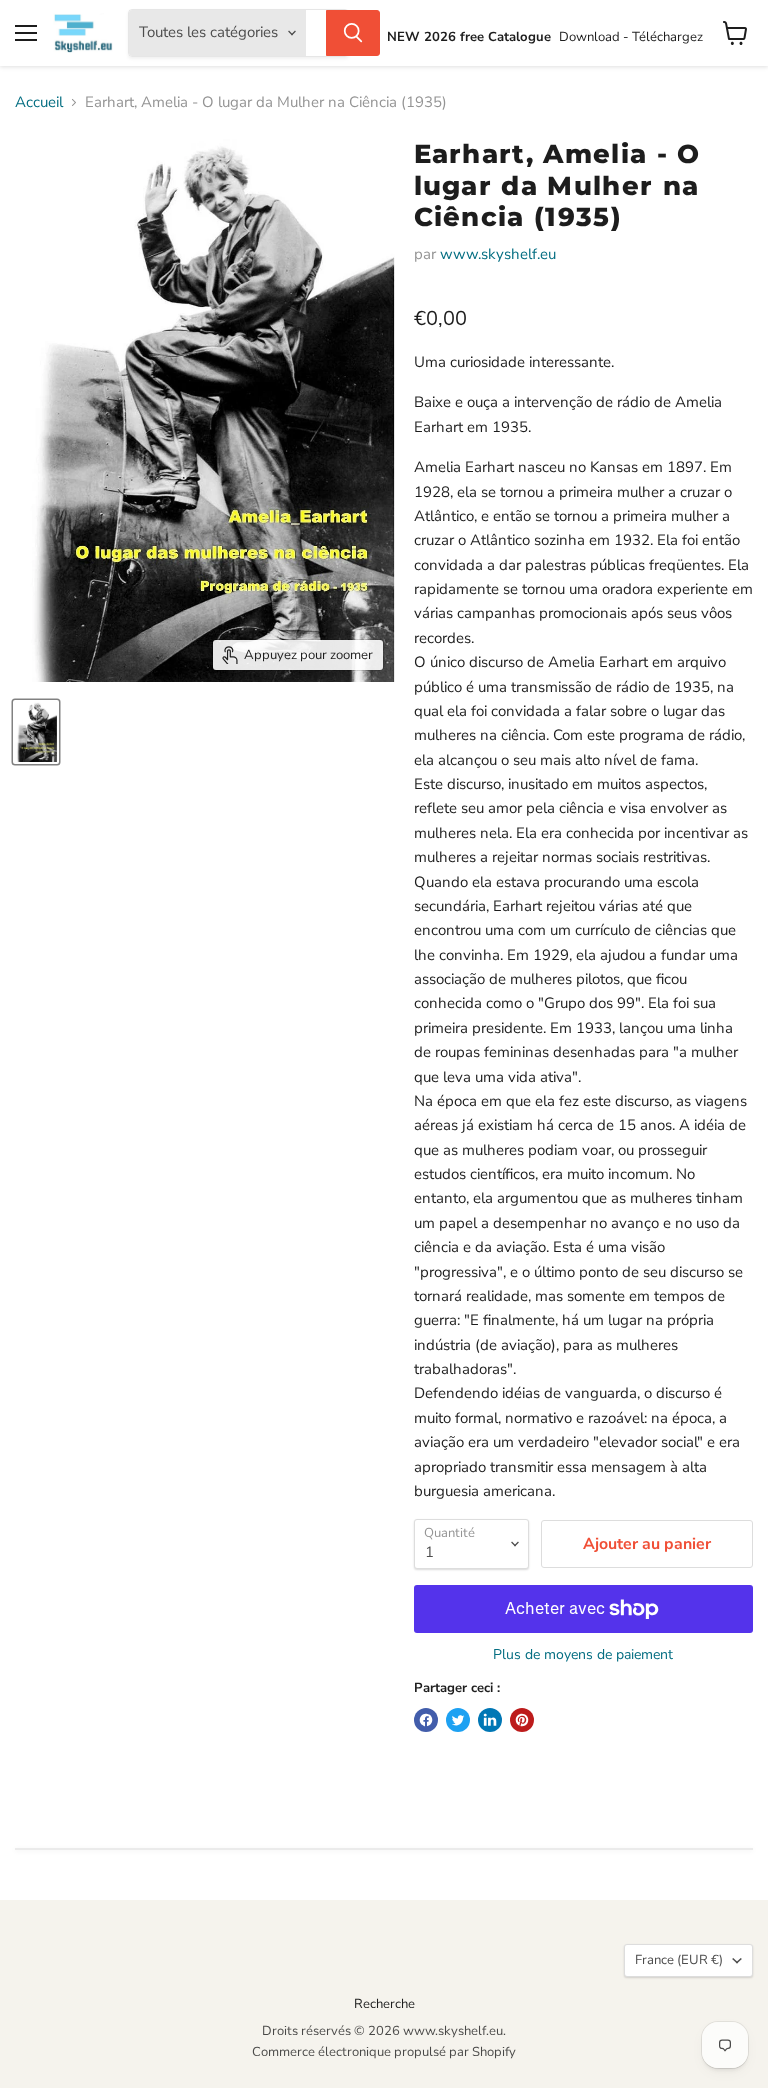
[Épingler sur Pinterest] (522, 1720)
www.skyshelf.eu (498, 254)
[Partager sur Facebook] (426, 1720)
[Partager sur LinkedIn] (490, 1720)
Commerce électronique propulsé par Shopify (384, 2052)
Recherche (384, 2004)
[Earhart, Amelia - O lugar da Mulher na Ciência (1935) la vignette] (36, 732)
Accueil (39, 102)
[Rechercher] (353, 33)
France (679, 1960)
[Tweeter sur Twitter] (458, 1720)
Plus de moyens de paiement (583, 1655)
